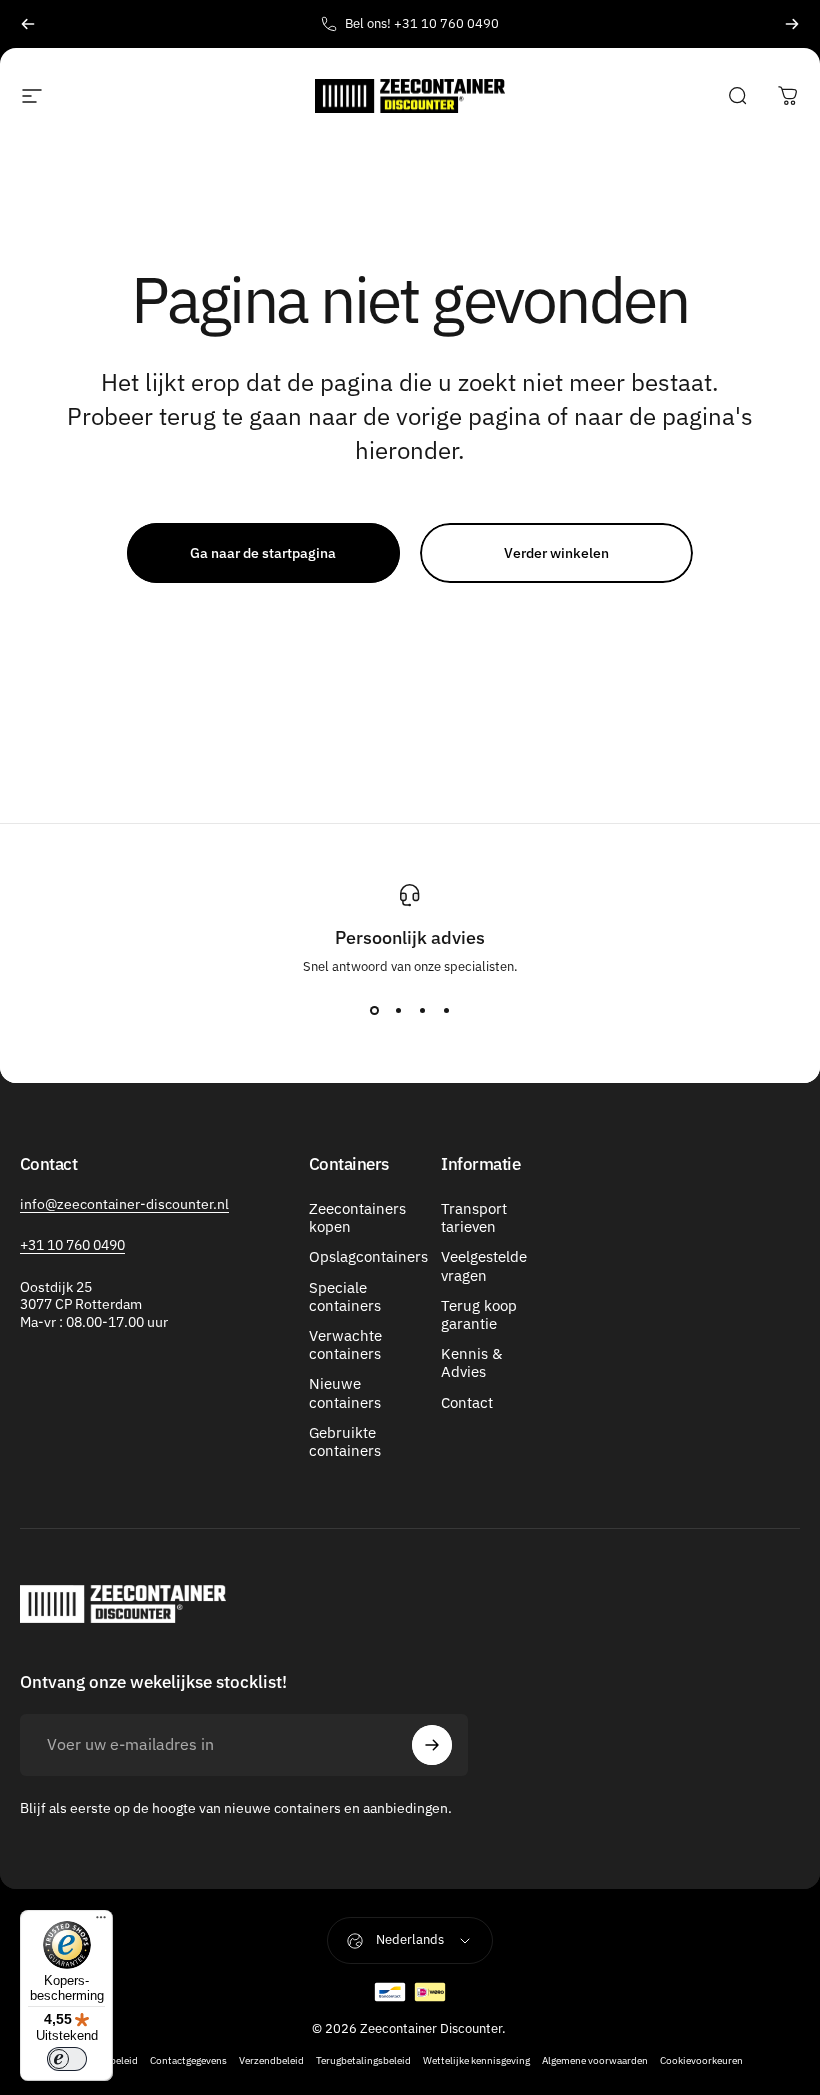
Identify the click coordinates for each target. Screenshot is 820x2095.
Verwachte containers (345, 1345)
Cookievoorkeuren (701, 2060)
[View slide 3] (422, 1011)
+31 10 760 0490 (72, 1245)
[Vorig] (28, 24)
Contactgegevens (188, 2060)
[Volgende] (792, 24)
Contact (467, 1403)
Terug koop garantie (479, 1315)
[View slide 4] (446, 1011)
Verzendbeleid (271, 2060)
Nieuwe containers (345, 1393)
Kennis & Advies (471, 1363)
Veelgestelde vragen (484, 1266)
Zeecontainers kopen (357, 1218)
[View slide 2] (398, 1011)
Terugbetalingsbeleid (363, 2060)
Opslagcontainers (368, 1257)
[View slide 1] (374, 1011)
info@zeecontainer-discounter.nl (124, 1204)
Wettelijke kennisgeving (476, 2060)
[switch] (67, 2059)
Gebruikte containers (345, 1442)
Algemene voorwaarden (595, 2060)
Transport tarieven (474, 1218)
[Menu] (101, 1922)
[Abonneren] (432, 1745)
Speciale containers (345, 1297)
